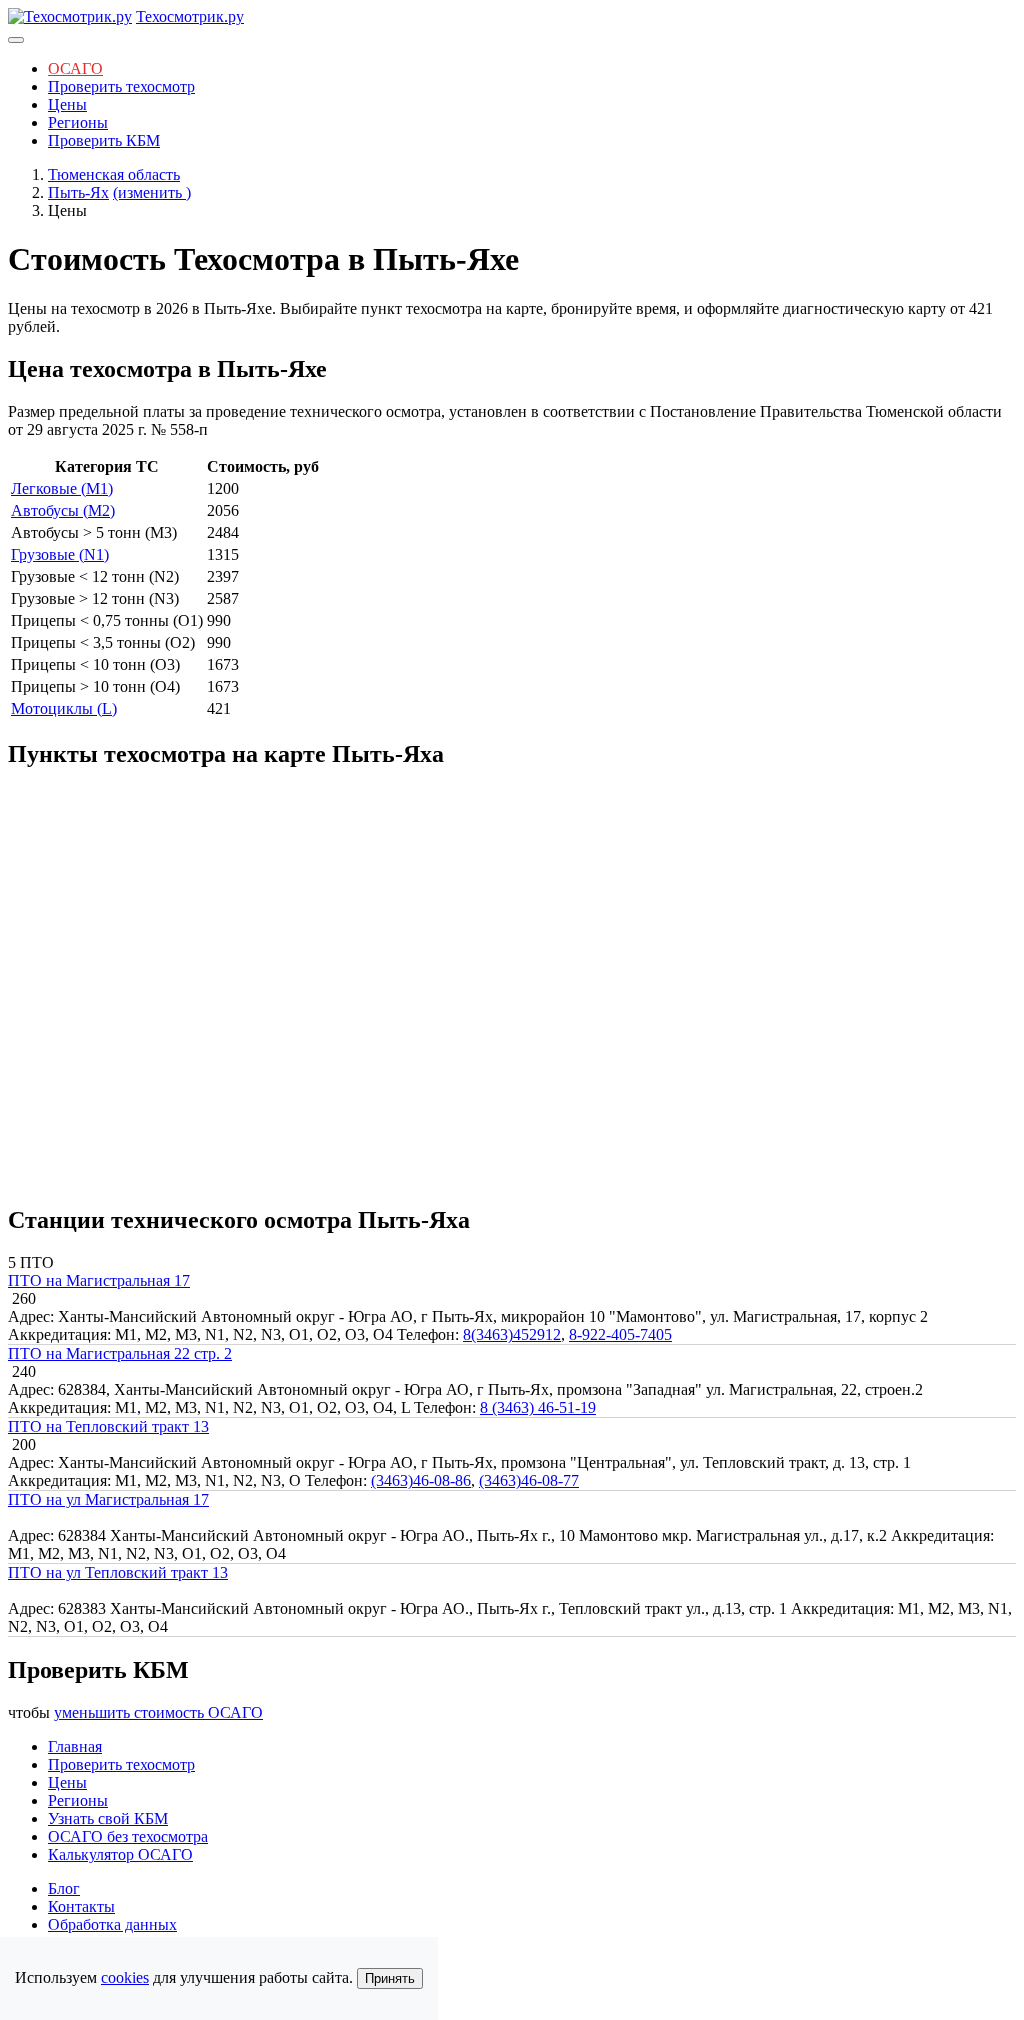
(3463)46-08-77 (529, 1480)
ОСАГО (75, 68)
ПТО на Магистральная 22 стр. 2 (120, 1353)
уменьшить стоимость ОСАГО (158, 1712)
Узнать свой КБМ (108, 1818)
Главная (75, 1746)
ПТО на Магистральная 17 (99, 1280)
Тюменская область (114, 174)
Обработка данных (112, 1924)
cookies (125, 1977)
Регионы (78, 122)
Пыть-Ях (78, 192)
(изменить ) (152, 192)
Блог (64, 1888)
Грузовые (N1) (60, 554)
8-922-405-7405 (620, 1334)
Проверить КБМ (104, 140)
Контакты (81, 1906)
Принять (390, 1978)
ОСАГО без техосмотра (128, 1836)
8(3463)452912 (512, 1334)
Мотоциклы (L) (64, 708)
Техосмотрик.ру (190, 16)
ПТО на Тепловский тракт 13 (108, 1426)
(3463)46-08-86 (421, 1480)
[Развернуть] (16, 40)
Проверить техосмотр (121, 86)
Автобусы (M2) (63, 510)
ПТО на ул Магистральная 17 (108, 1499)
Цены (67, 104)
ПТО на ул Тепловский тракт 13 (118, 1572)
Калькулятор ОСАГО (120, 1854)
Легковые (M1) (62, 488)
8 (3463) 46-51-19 (538, 1407)
